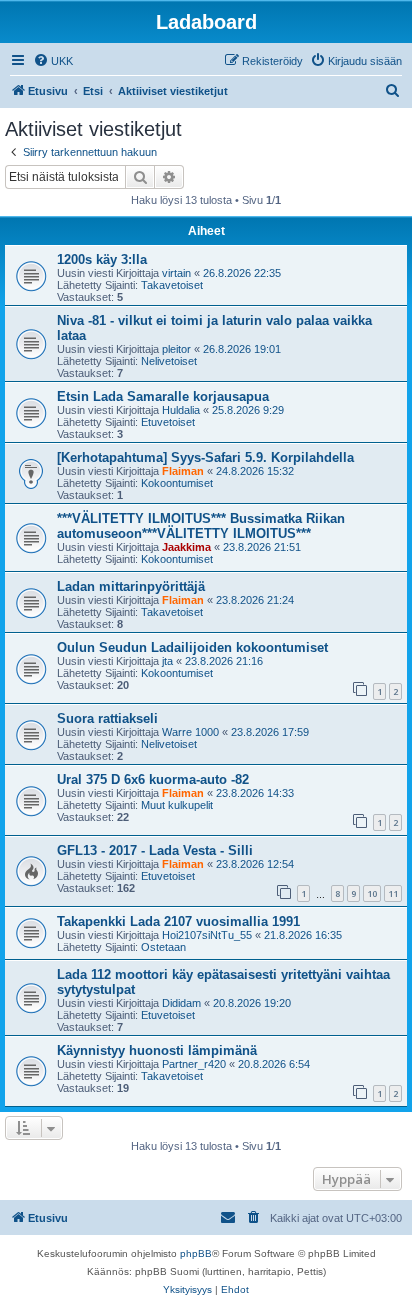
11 (393, 893)
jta (167, 661)
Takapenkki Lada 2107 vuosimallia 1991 (178, 921)
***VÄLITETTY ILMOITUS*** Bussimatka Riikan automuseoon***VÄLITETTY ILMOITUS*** (201, 526)
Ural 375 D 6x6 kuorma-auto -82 (153, 779)
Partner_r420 (194, 1064)
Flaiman (183, 471)
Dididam (181, 1003)
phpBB (196, 1253)
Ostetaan (163, 947)
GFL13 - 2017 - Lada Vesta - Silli (155, 850)
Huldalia (181, 410)
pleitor (176, 349)
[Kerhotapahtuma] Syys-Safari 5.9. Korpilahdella (205, 457)
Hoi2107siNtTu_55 (207, 935)
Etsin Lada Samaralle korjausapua (163, 396)
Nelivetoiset (169, 361)
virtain (176, 273)
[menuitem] (53, 61)
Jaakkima (186, 547)
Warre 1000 (190, 732)
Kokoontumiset (177, 483)
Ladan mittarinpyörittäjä (131, 586)
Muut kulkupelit (177, 805)
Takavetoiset (172, 285)
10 (372, 893)
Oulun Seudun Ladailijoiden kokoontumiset (192, 647)
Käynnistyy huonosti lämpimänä (157, 1050)
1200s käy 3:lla (102, 259)
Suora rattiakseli (107, 718)
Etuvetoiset (168, 422)
